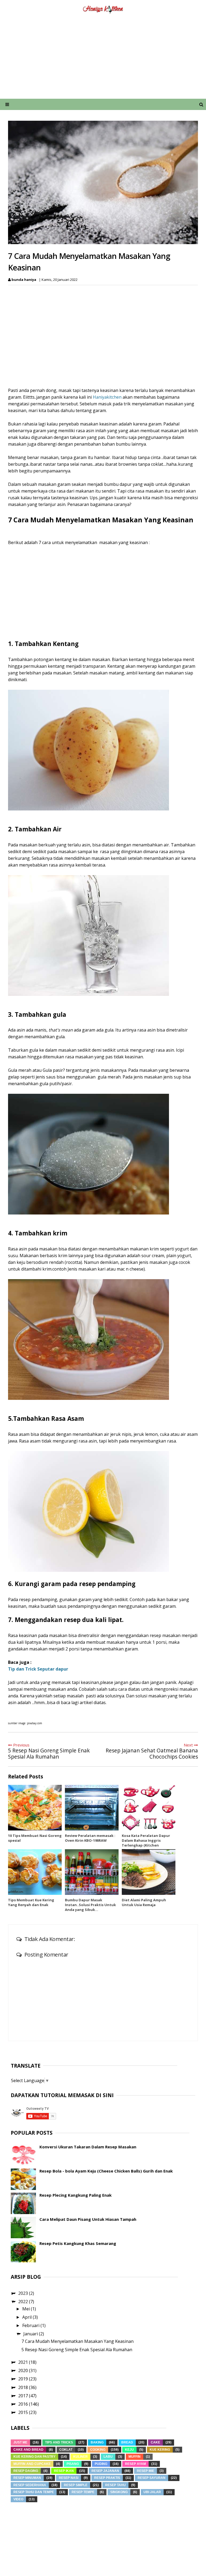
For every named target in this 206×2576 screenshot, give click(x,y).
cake (155, 2442)
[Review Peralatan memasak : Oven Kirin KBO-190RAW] (92, 1808)
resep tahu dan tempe (34, 2492)
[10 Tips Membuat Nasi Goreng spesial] (35, 1808)
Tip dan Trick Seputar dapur (38, 1669)
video (18, 2499)
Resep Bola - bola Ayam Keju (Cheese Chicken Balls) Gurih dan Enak (106, 2171)
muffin (135, 2457)
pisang (73, 2464)
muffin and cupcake (32, 2464)
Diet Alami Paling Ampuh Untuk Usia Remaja (144, 1902)
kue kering (160, 2450)
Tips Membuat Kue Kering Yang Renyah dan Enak (31, 1902)
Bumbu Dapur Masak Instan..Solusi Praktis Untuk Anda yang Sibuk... (90, 1905)
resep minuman (27, 2478)
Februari (31, 2325)
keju (129, 2450)
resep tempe (83, 2492)
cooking (98, 2450)
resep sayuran (152, 2478)
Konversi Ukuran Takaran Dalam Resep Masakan (88, 2147)
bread (127, 2442)
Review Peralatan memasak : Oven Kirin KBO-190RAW (90, 1838)
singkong (119, 2492)
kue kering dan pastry (34, 2457)
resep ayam (135, 2464)
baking (97, 2442)
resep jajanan (105, 2471)
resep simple (76, 2485)
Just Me (20, 2442)
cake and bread (28, 2450)
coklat (66, 2450)
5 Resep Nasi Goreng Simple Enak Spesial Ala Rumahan (77, 2350)
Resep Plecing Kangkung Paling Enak (76, 2195)
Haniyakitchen (107, 397)
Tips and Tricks (59, 2442)
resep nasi (69, 2478)
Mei (27, 2309)
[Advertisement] (103, 60)
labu (108, 2457)
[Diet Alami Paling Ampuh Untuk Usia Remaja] (149, 1872)
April (27, 2317)
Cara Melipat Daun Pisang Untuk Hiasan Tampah (88, 2219)
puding (101, 2464)
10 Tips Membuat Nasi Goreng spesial (35, 1838)
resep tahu (115, 2485)
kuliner (80, 2457)
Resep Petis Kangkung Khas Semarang (78, 2243)
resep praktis (107, 2478)
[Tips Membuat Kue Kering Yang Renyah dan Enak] (35, 1872)
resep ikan (64, 2471)
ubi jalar (152, 2492)
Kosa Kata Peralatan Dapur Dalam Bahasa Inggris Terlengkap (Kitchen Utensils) (146, 1843)
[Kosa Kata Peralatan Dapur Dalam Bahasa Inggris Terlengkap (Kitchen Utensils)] (149, 1808)
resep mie (146, 2471)
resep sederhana (30, 2485)
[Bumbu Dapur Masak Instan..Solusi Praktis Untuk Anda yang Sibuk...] (92, 1872)
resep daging (26, 2471)
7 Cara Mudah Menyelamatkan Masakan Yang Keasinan (78, 2341)
